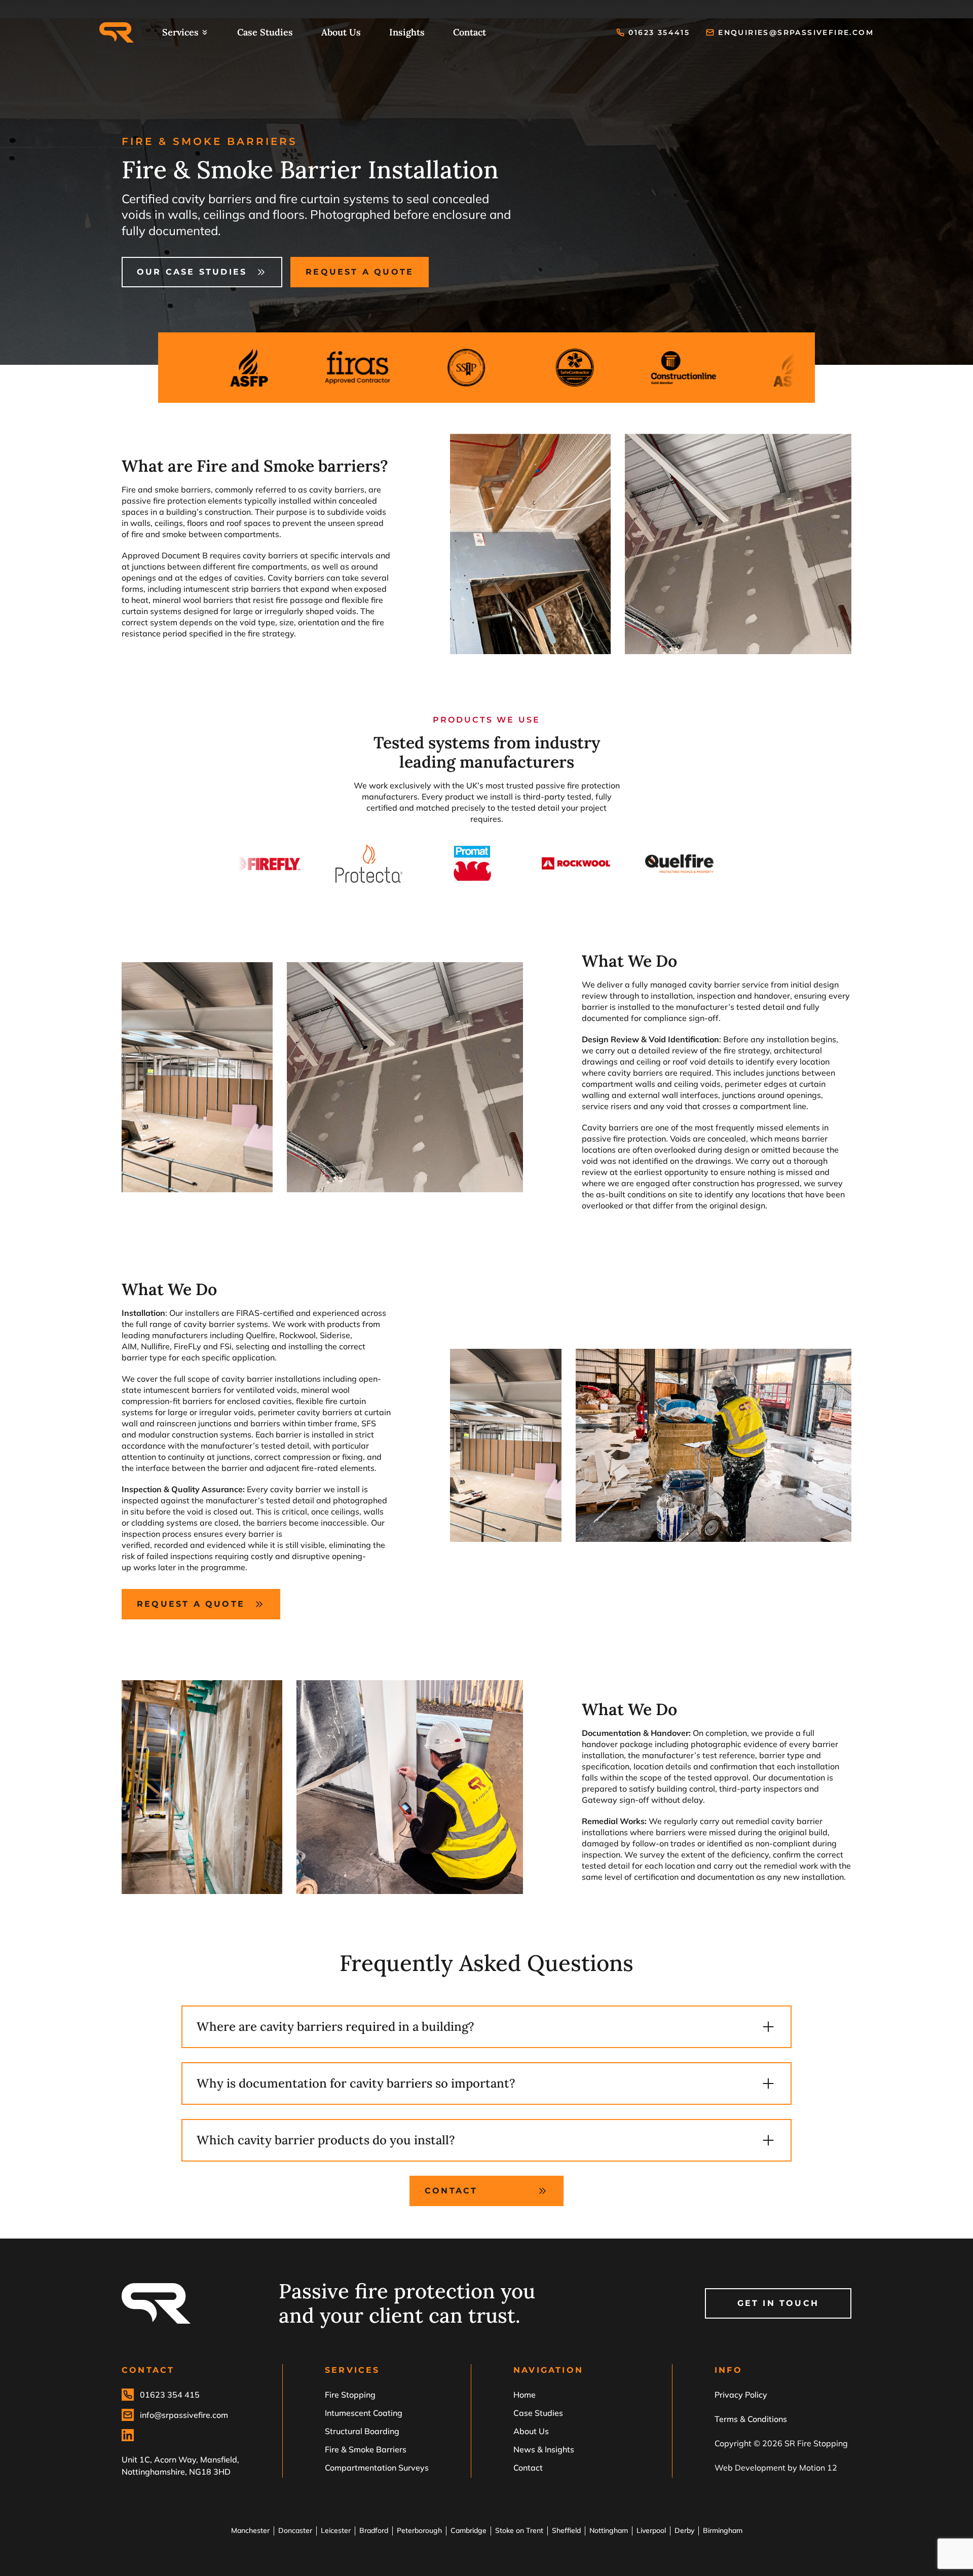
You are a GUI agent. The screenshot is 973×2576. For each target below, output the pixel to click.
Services (180, 32)
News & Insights (544, 2449)
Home (525, 2395)
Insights (407, 32)
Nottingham (609, 2530)
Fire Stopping (350, 2395)
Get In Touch (778, 2303)
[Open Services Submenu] (205, 32)
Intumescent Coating (364, 2413)
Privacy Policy (741, 2395)
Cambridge (469, 2530)
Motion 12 (818, 2468)
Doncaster (295, 2530)
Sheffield (566, 2530)
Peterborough (419, 2530)
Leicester (336, 2530)
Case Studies (265, 32)
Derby (684, 2530)
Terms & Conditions (751, 2419)
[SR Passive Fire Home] (117, 32)
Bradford (374, 2530)
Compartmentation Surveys (377, 2468)
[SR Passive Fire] (156, 2303)
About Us (341, 32)
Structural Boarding (362, 2431)
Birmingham (723, 2530)
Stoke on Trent (519, 2530)
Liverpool (651, 2530)
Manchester (250, 2530)
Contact (470, 32)
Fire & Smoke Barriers (366, 2449)
